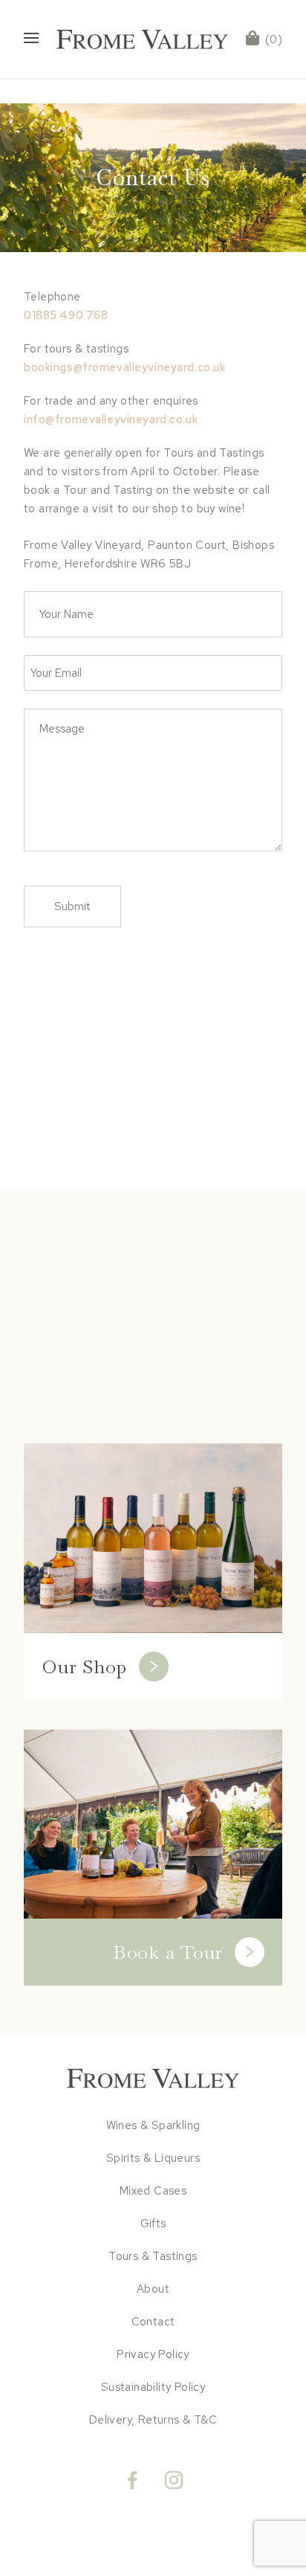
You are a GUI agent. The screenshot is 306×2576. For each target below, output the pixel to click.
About (153, 2289)
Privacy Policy (153, 2354)
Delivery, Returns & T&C (153, 2420)
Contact (153, 2322)
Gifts (153, 2224)
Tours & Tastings (153, 2256)
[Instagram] (174, 2476)
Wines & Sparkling (153, 2125)
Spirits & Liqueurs (153, 2158)
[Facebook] (132, 2476)
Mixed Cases (153, 2191)
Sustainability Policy (153, 2387)
